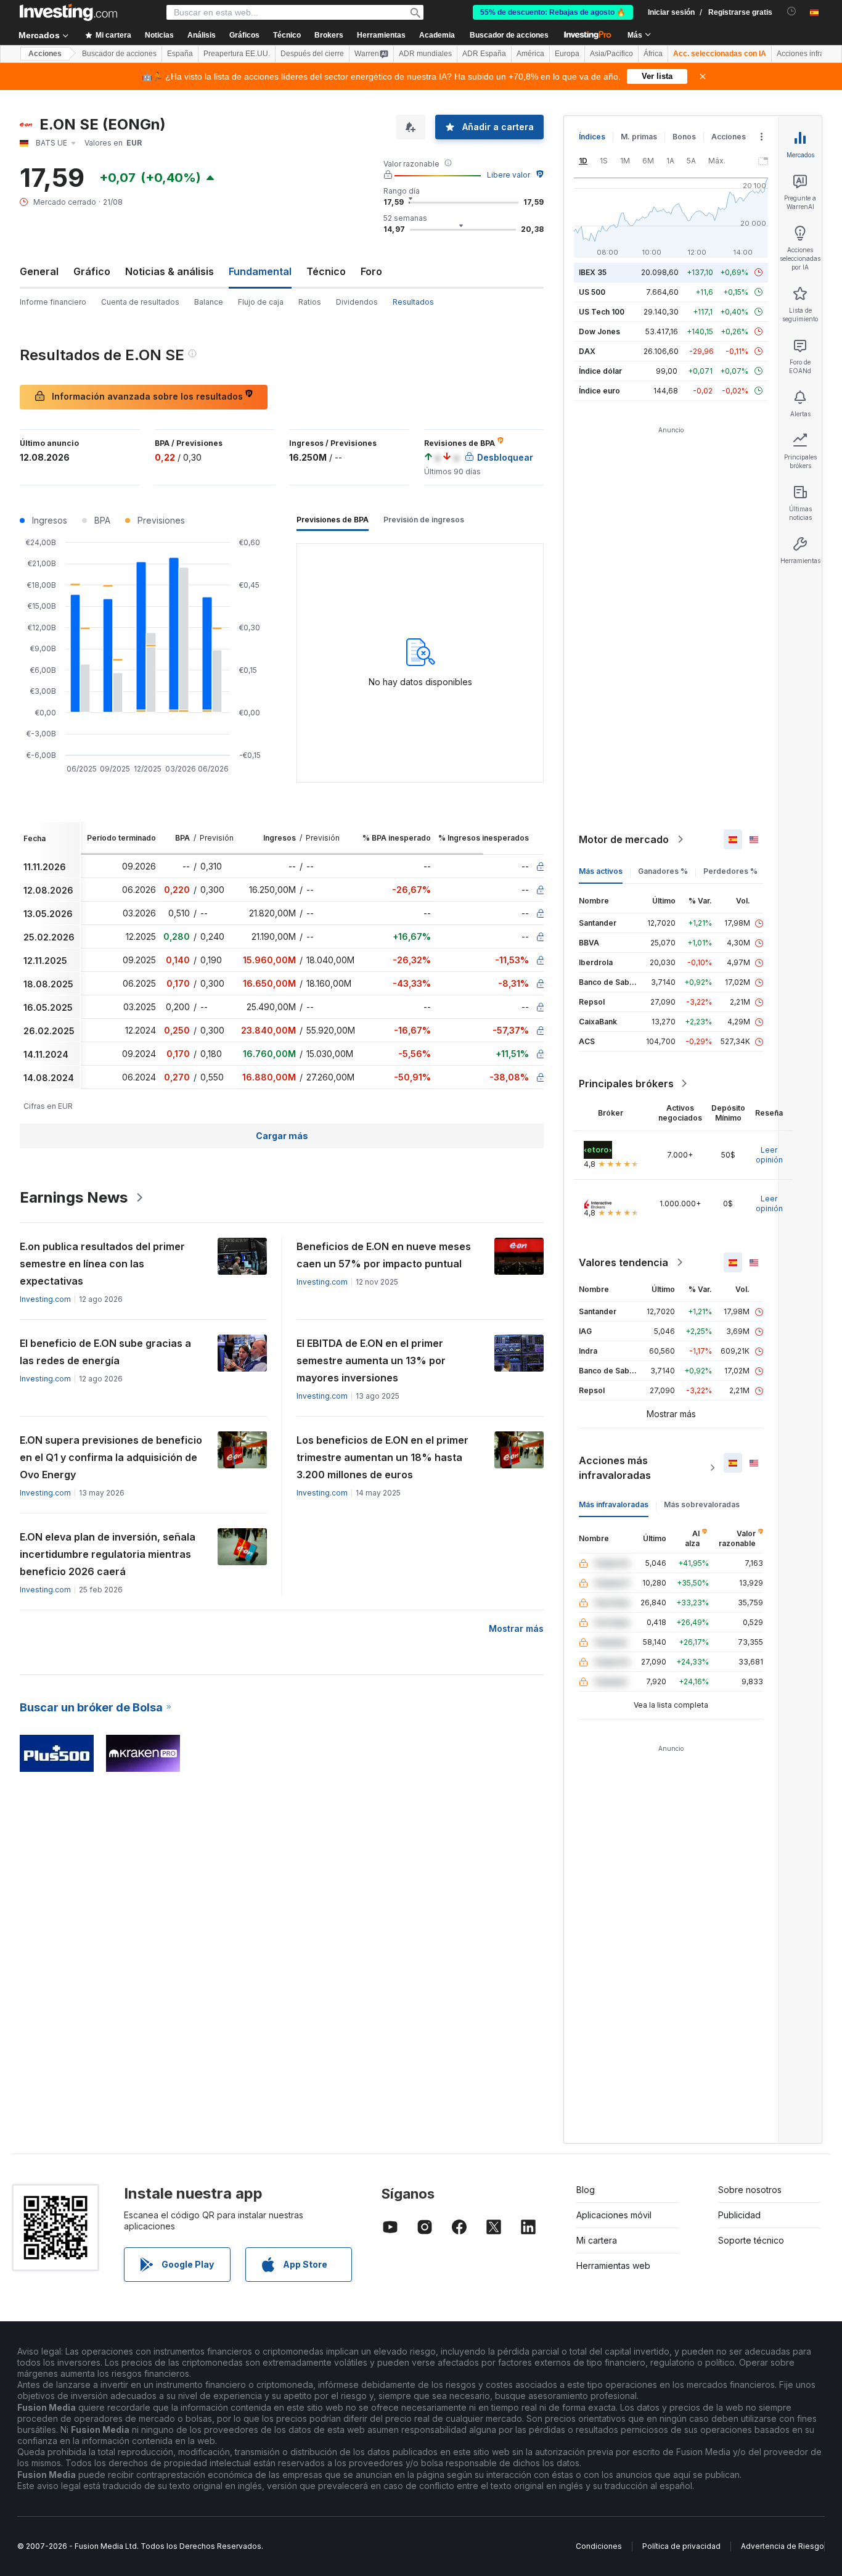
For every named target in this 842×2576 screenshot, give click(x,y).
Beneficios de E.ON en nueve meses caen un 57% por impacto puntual (384, 1255)
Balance (209, 302)
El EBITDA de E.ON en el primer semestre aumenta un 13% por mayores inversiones (371, 1360)
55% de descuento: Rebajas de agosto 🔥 (553, 12)
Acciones (45, 54)
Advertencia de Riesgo (783, 2546)
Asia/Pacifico (611, 54)
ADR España (484, 54)
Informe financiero (53, 302)
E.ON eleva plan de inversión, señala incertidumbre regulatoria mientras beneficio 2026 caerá (108, 1554)
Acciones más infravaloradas (615, 1468)
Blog (586, 2190)
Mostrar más (516, 1628)
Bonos (684, 137)
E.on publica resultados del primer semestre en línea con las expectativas (102, 1264)
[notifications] (792, 11)
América (530, 54)
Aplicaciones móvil (614, 2215)
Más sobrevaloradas (702, 1504)
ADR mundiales (425, 54)
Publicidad (739, 2215)
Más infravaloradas (614, 1504)
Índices (592, 137)
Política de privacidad (681, 2546)
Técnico (326, 271)
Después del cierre (312, 54)
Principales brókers (626, 1084)
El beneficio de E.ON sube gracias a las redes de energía (105, 1352)
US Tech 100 (602, 312)
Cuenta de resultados (140, 302)
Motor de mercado (624, 839)
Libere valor (509, 175)
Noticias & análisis (170, 271)
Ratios (310, 302)
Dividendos (357, 302)
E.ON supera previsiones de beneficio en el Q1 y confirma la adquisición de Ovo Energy (111, 1457)
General (39, 271)
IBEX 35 (593, 272)
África (653, 54)
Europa (567, 54)
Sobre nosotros (750, 2190)
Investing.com (45, 1299)
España (180, 54)
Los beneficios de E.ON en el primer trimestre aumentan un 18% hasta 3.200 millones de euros (382, 1457)
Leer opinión (769, 1155)
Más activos (601, 871)
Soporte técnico (751, 2240)
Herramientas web (613, 2265)
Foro (371, 271)
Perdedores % (730, 871)
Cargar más (282, 1136)
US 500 (592, 292)
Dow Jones (599, 331)
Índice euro (599, 391)
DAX (587, 351)
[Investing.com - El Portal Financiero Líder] (68, 12)
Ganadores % (663, 871)
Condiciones (599, 2546)
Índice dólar (600, 371)
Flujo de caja (261, 302)
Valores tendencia (623, 1262)
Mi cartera (597, 2240)
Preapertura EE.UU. (237, 54)
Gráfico (92, 271)
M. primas (639, 137)
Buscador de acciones (509, 35)
